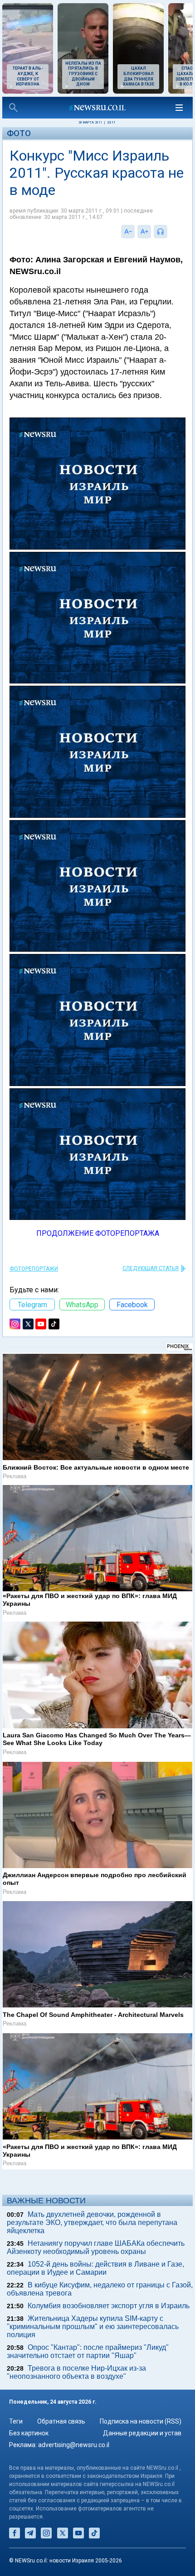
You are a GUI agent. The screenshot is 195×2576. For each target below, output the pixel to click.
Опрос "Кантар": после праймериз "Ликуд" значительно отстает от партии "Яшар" (88, 2351)
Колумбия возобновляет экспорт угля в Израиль (109, 2306)
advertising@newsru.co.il (74, 2445)
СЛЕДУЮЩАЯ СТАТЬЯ (151, 1268)
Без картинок (29, 2433)
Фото (19, 133)
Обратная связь (61, 2421)
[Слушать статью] (170, 232)
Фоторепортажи (34, 1269)
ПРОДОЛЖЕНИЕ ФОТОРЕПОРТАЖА (98, 1233)
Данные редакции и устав (142, 2433)
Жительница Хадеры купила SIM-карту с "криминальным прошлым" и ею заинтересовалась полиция (93, 2327)
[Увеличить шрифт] (144, 232)
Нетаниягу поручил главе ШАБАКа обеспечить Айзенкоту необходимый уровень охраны (96, 2247)
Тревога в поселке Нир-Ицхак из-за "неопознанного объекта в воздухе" (76, 2372)
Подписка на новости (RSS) (141, 2421)
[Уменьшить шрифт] (128, 232)
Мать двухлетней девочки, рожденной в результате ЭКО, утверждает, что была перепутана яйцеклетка (92, 2223)
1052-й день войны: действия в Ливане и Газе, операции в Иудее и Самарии (95, 2268)
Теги (16, 2421)
